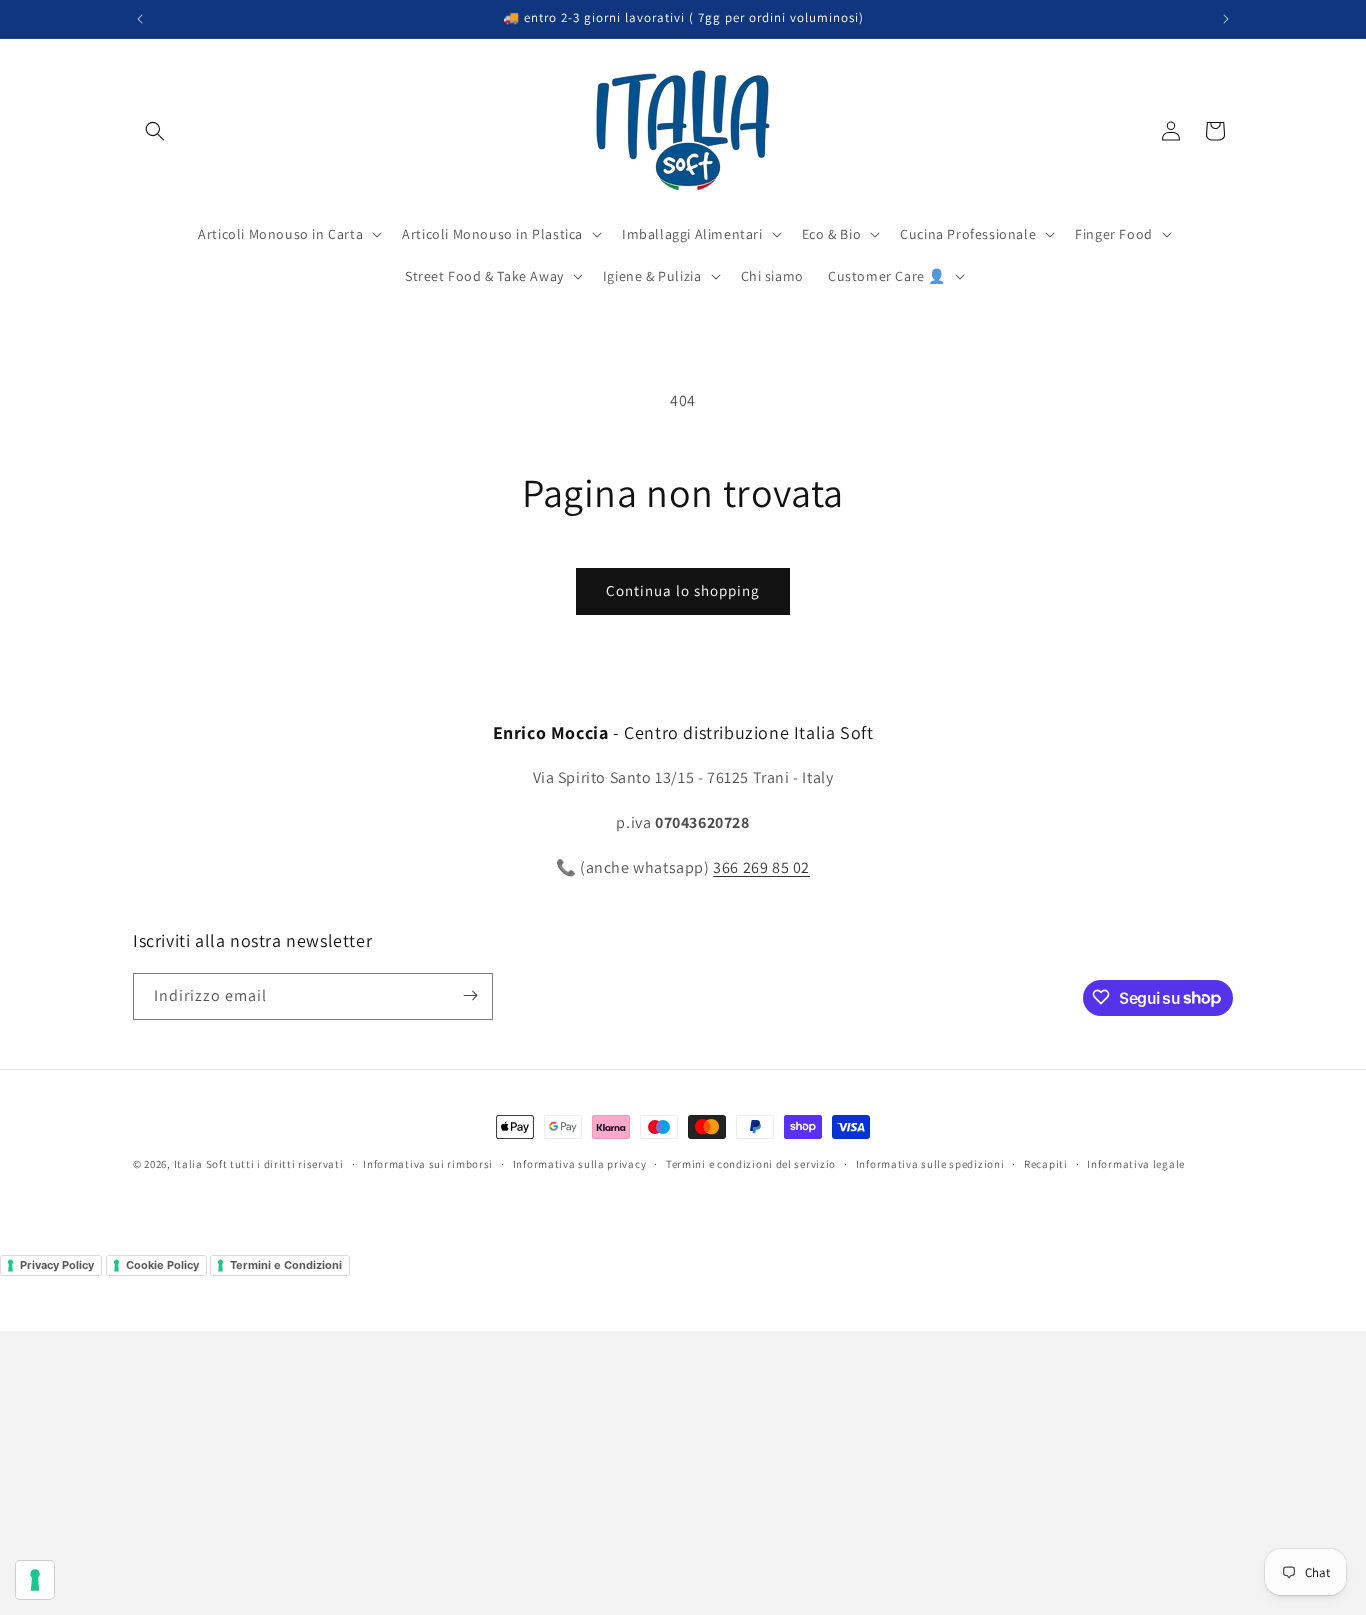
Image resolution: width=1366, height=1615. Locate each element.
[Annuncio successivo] (1226, 19)
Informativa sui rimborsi (428, 1164)
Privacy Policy (57, 1265)
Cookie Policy (162, 1265)
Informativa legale (1136, 1164)
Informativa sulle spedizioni (930, 1164)
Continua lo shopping (683, 590)
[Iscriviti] (470, 995)
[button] (155, 131)
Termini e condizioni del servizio (751, 1164)
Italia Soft (201, 1164)
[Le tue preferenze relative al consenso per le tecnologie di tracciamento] (35, 1580)
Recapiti (1046, 1164)
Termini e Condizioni (286, 1265)
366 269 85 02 (761, 867)
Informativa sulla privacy (580, 1164)
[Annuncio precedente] (140, 19)
